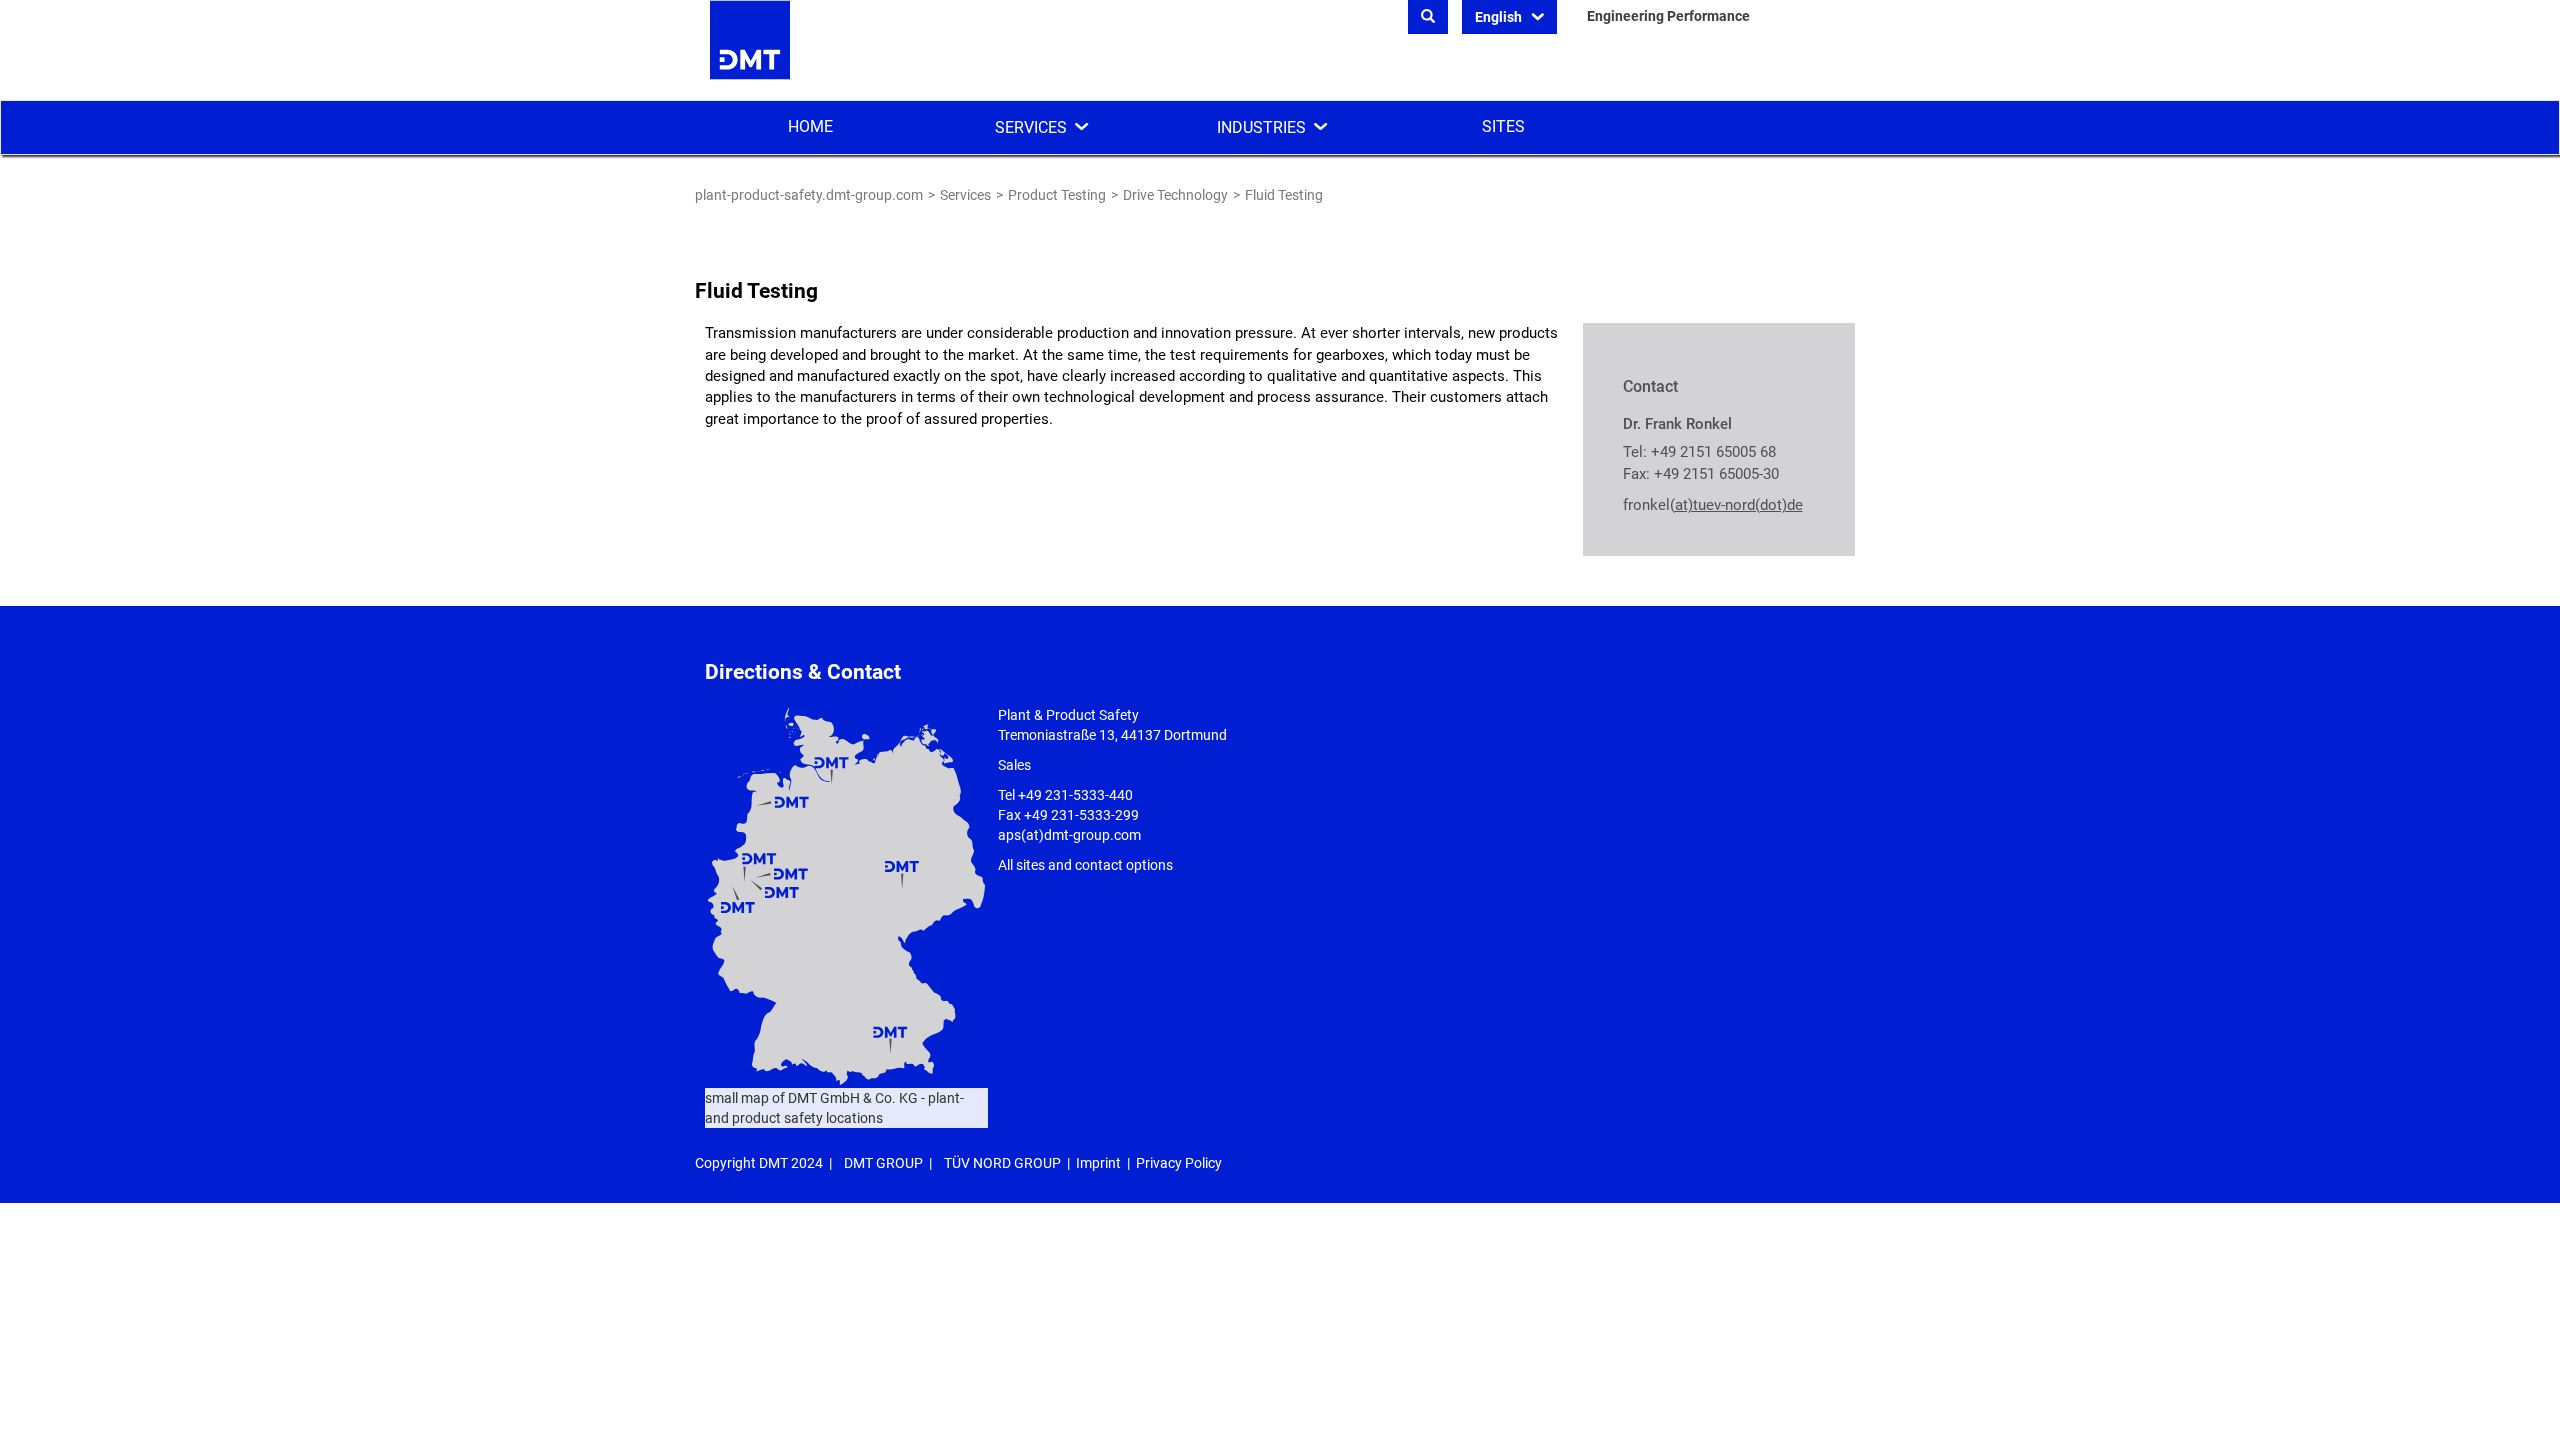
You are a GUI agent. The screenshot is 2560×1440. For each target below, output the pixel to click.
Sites (1503, 126)
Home (810, 126)
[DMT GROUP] (750, 49)
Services (1031, 127)
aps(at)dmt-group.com (1069, 835)
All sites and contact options (1085, 865)
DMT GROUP (883, 1163)
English (1500, 17)
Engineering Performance (1668, 16)
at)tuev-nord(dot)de (1739, 505)
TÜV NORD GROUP (1002, 1163)
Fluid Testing (1284, 195)
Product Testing (1057, 195)
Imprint (1098, 1163)
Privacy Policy (1179, 1163)
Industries (1261, 127)
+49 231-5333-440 (1075, 795)
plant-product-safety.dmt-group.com (809, 195)
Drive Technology (1175, 195)
